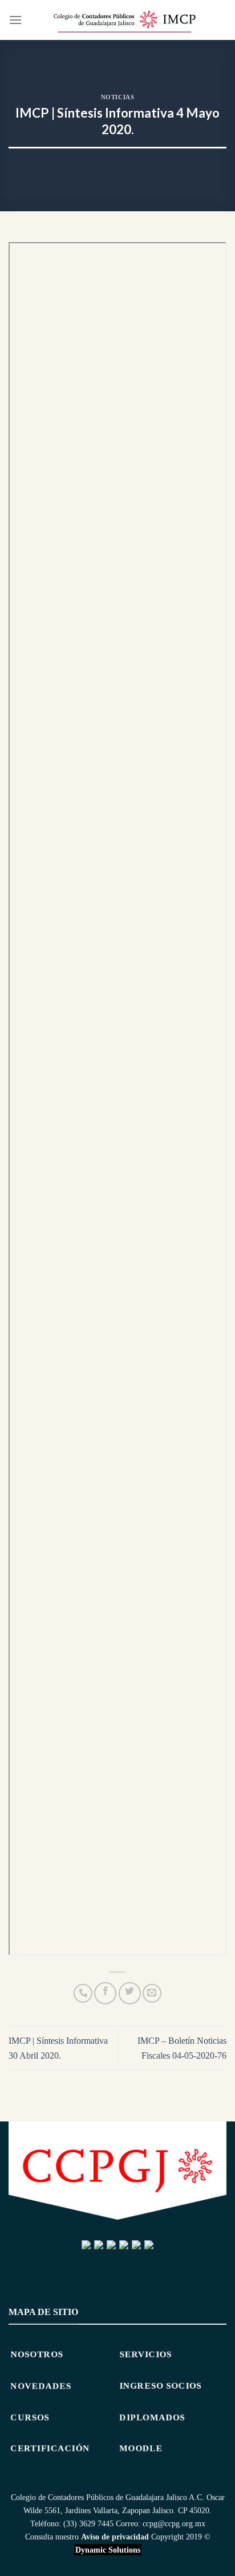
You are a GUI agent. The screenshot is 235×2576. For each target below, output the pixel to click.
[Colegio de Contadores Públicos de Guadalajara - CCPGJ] (124, 20)
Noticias (117, 97)
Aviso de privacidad (115, 2537)
